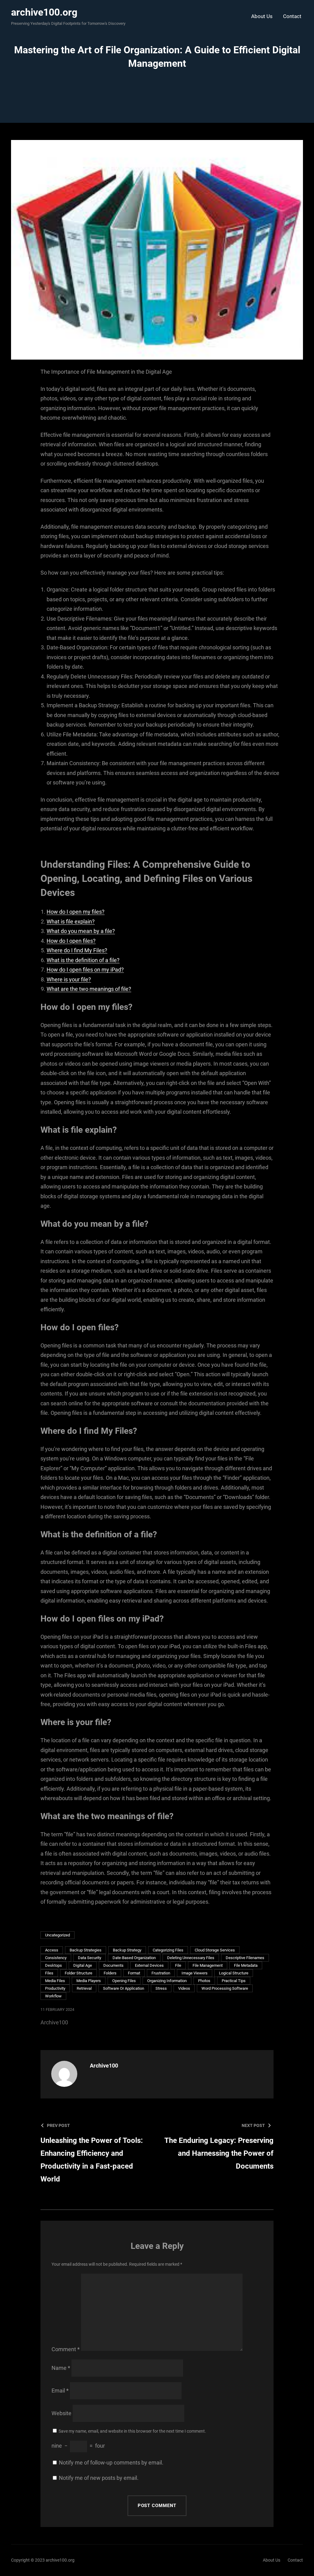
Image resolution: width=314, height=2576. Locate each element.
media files (55, 1981)
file (178, 1965)
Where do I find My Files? (77, 950)
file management (208, 1965)
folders (110, 1973)
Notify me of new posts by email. (99, 2478)
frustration (161, 1973)
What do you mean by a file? (81, 931)
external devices (149, 1965)
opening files (124, 1981)
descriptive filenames (245, 1958)
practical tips (234, 1981)
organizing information (167, 1981)
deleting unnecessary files (191, 1958)
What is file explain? (71, 922)
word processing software (225, 1988)
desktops (54, 1965)
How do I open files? (71, 941)
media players (89, 1981)
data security (90, 1958)
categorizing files (168, 1950)
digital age (83, 1965)
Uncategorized (57, 1935)
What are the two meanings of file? (89, 989)
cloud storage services (215, 1950)
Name (61, 2368)
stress (161, 1988)
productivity (55, 1988)
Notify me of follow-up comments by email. (111, 2463)
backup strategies (86, 1950)
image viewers (195, 1973)
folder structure (78, 1973)
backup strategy (127, 1950)
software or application (124, 1988)
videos (184, 1988)
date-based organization (134, 1958)
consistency (56, 1958)
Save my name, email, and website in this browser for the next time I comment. (132, 2431)
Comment (66, 2349)
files (49, 1973)
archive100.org (44, 12)
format (134, 1973)
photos (204, 1981)
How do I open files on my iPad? (85, 970)
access (52, 1950)
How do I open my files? (76, 912)
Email (60, 2391)
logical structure (234, 1973)
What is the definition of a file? (83, 960)
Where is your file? (69, 979)
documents (113, 1965)
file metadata (246, 1965)
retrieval (84, 1988)
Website (61, 2413)
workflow (53, 1996)
